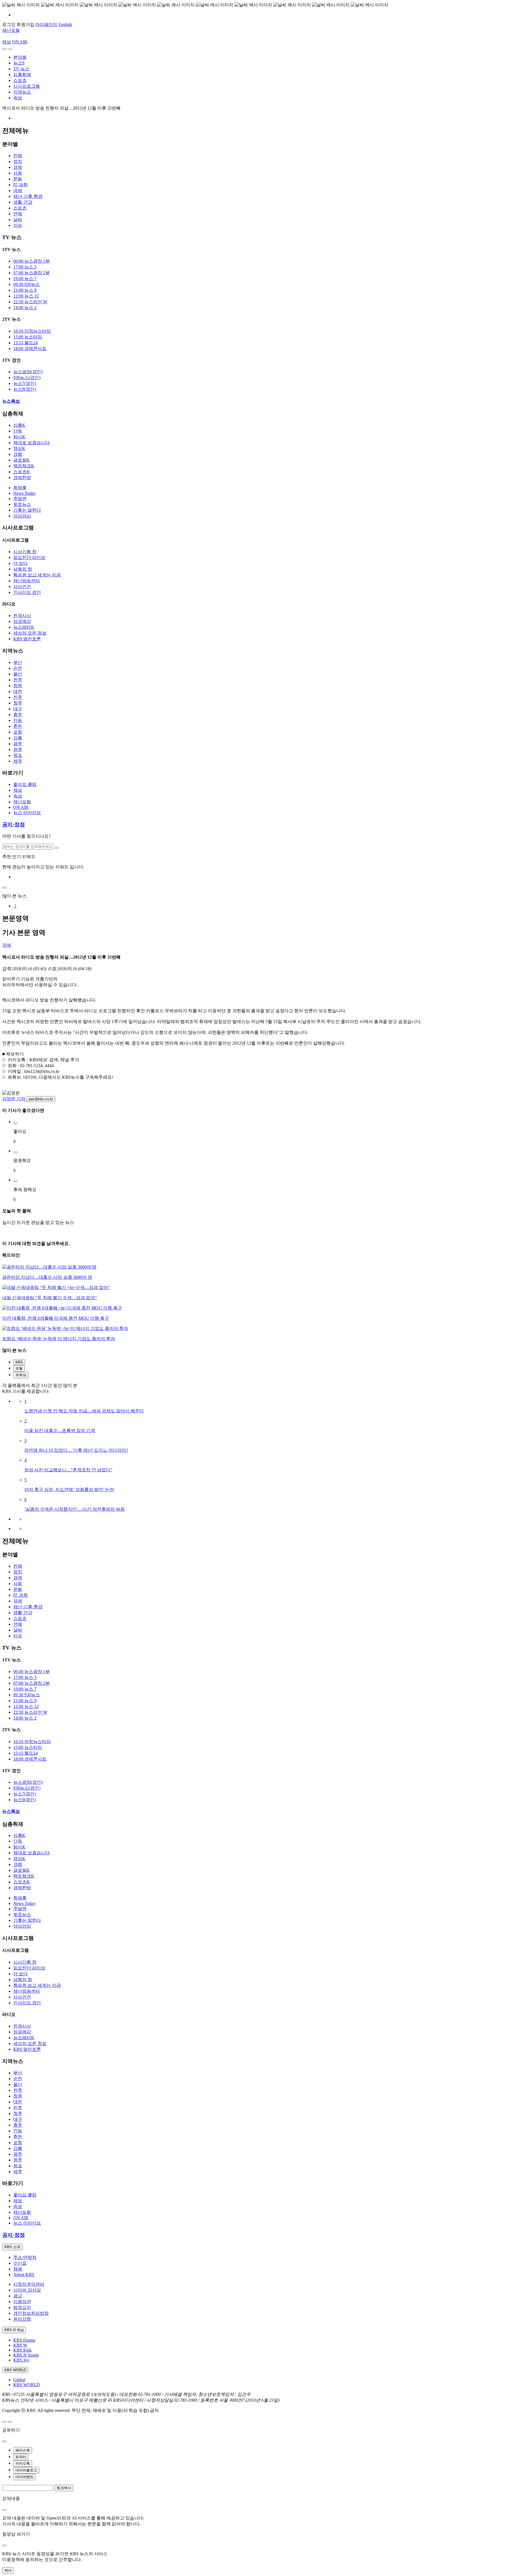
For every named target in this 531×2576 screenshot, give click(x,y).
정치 (18, 161)
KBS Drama (24, 2340)
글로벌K (22, 460)
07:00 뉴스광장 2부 (32, 273)
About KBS (24, 2275)
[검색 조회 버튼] (57, 848)
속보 (18, 98)
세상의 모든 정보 (30, 633)
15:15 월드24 (25, 343)
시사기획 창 (25, 552)
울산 (18, 674)
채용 (18, 2269)
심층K (19, 425)
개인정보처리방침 (31, 2313)
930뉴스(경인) (27, 378)
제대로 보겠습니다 (32, 443)
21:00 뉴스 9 (25, 290)
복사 (8, 2570)
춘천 (18, 726)
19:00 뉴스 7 (25, 279)
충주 (18, 715)
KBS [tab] (19, 1362)
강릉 (18, 738)
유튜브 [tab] (21, 1375)
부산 (18, 662)
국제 (18, 191)
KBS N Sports (26, 2355)
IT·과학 (20, 185)
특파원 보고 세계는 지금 (37, 575)
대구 (18, 709)
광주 (18, 744)
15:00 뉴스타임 (28, 337)
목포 (18, 755)
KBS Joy (21, 2360)
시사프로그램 (27, 86)
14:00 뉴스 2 (25, 308)
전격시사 (22, 616)
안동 (18, 720)
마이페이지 (46, 24)
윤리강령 (22, 2319)
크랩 (18, 454)
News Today (24, 493)
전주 (18, 680)
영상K (19, 448)
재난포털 (11, 30)
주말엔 (20, 499)
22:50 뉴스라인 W (30, 302)
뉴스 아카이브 (27, 813)
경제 (18, 167)
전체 (18, 156)
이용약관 (22, 2302)
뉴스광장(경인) (28, 372)
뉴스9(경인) (25, 389)
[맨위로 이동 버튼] (4, 2422)
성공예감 (22, 621)
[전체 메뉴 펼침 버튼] (4, 49)
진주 (18, 697)
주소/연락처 (25, 2257)
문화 (18, 179)
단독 (18, 431)
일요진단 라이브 (29, 557)
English (65, 24)
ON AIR (21, 807)
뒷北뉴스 (22, 504)
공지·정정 (14, 824)
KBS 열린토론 (27, 639)
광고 (18, 2296)
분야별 (20, 57)
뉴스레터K (24, 627)
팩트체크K (24, 466)
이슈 (18, 225)
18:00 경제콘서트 (30, 349)
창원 (18, 686)
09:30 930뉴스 (27, 284)
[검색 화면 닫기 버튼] (4, 888)
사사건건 (22, 587)
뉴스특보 (11, 401)
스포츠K (22, 472)
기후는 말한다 (27, 510)
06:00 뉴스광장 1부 (32, 261)
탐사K (19, 437)
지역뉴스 (22, 92)
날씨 (18, 220)
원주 (18, 750)
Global (19, 2380)
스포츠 (20, 80)
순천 (18, 668)
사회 (18, 173)
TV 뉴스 (21, 69)
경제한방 (22, 477)
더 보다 (20, 563)
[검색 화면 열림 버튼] (10, 49)
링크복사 (64, 2488)
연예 (18, 214)
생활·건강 (23, 202)
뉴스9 (19, 63)
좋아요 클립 (25, 784)
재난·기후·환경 (28, 196)
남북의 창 (23, 569)
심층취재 (22, 75)
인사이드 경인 (27, 592)
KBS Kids (22, 2350)
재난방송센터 (27, 581)
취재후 (20, 488)
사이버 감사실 (27, 2290)
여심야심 (22, 516)
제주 (18, 761)
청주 (18, 703)
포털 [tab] (19, 1368)
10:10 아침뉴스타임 (32, 331)
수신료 (20, 2263)
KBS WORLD (27, 2385)
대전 (18, 691)
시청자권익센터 (29, 2284)
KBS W (20, 2345)
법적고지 (22, 2307)
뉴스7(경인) (25, 383)
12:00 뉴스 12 (26, 296)
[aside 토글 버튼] (10, 2422)
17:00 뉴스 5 (25, 267)
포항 (18, 732)
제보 (7, 42)
